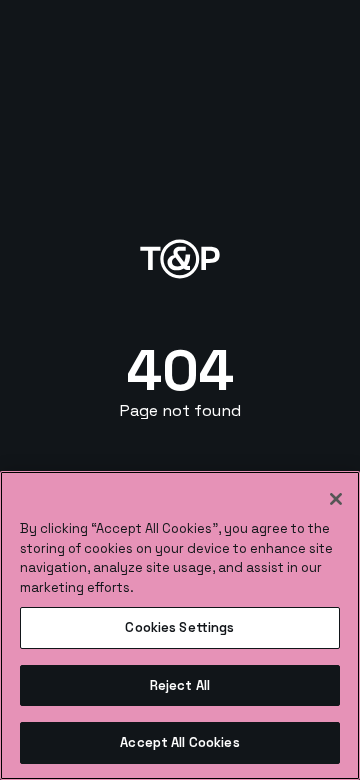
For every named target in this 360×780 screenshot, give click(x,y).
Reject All (180, 685)
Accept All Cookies (179, 742)
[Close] (336, 499)
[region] (180, 625)
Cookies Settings (179, 627)
